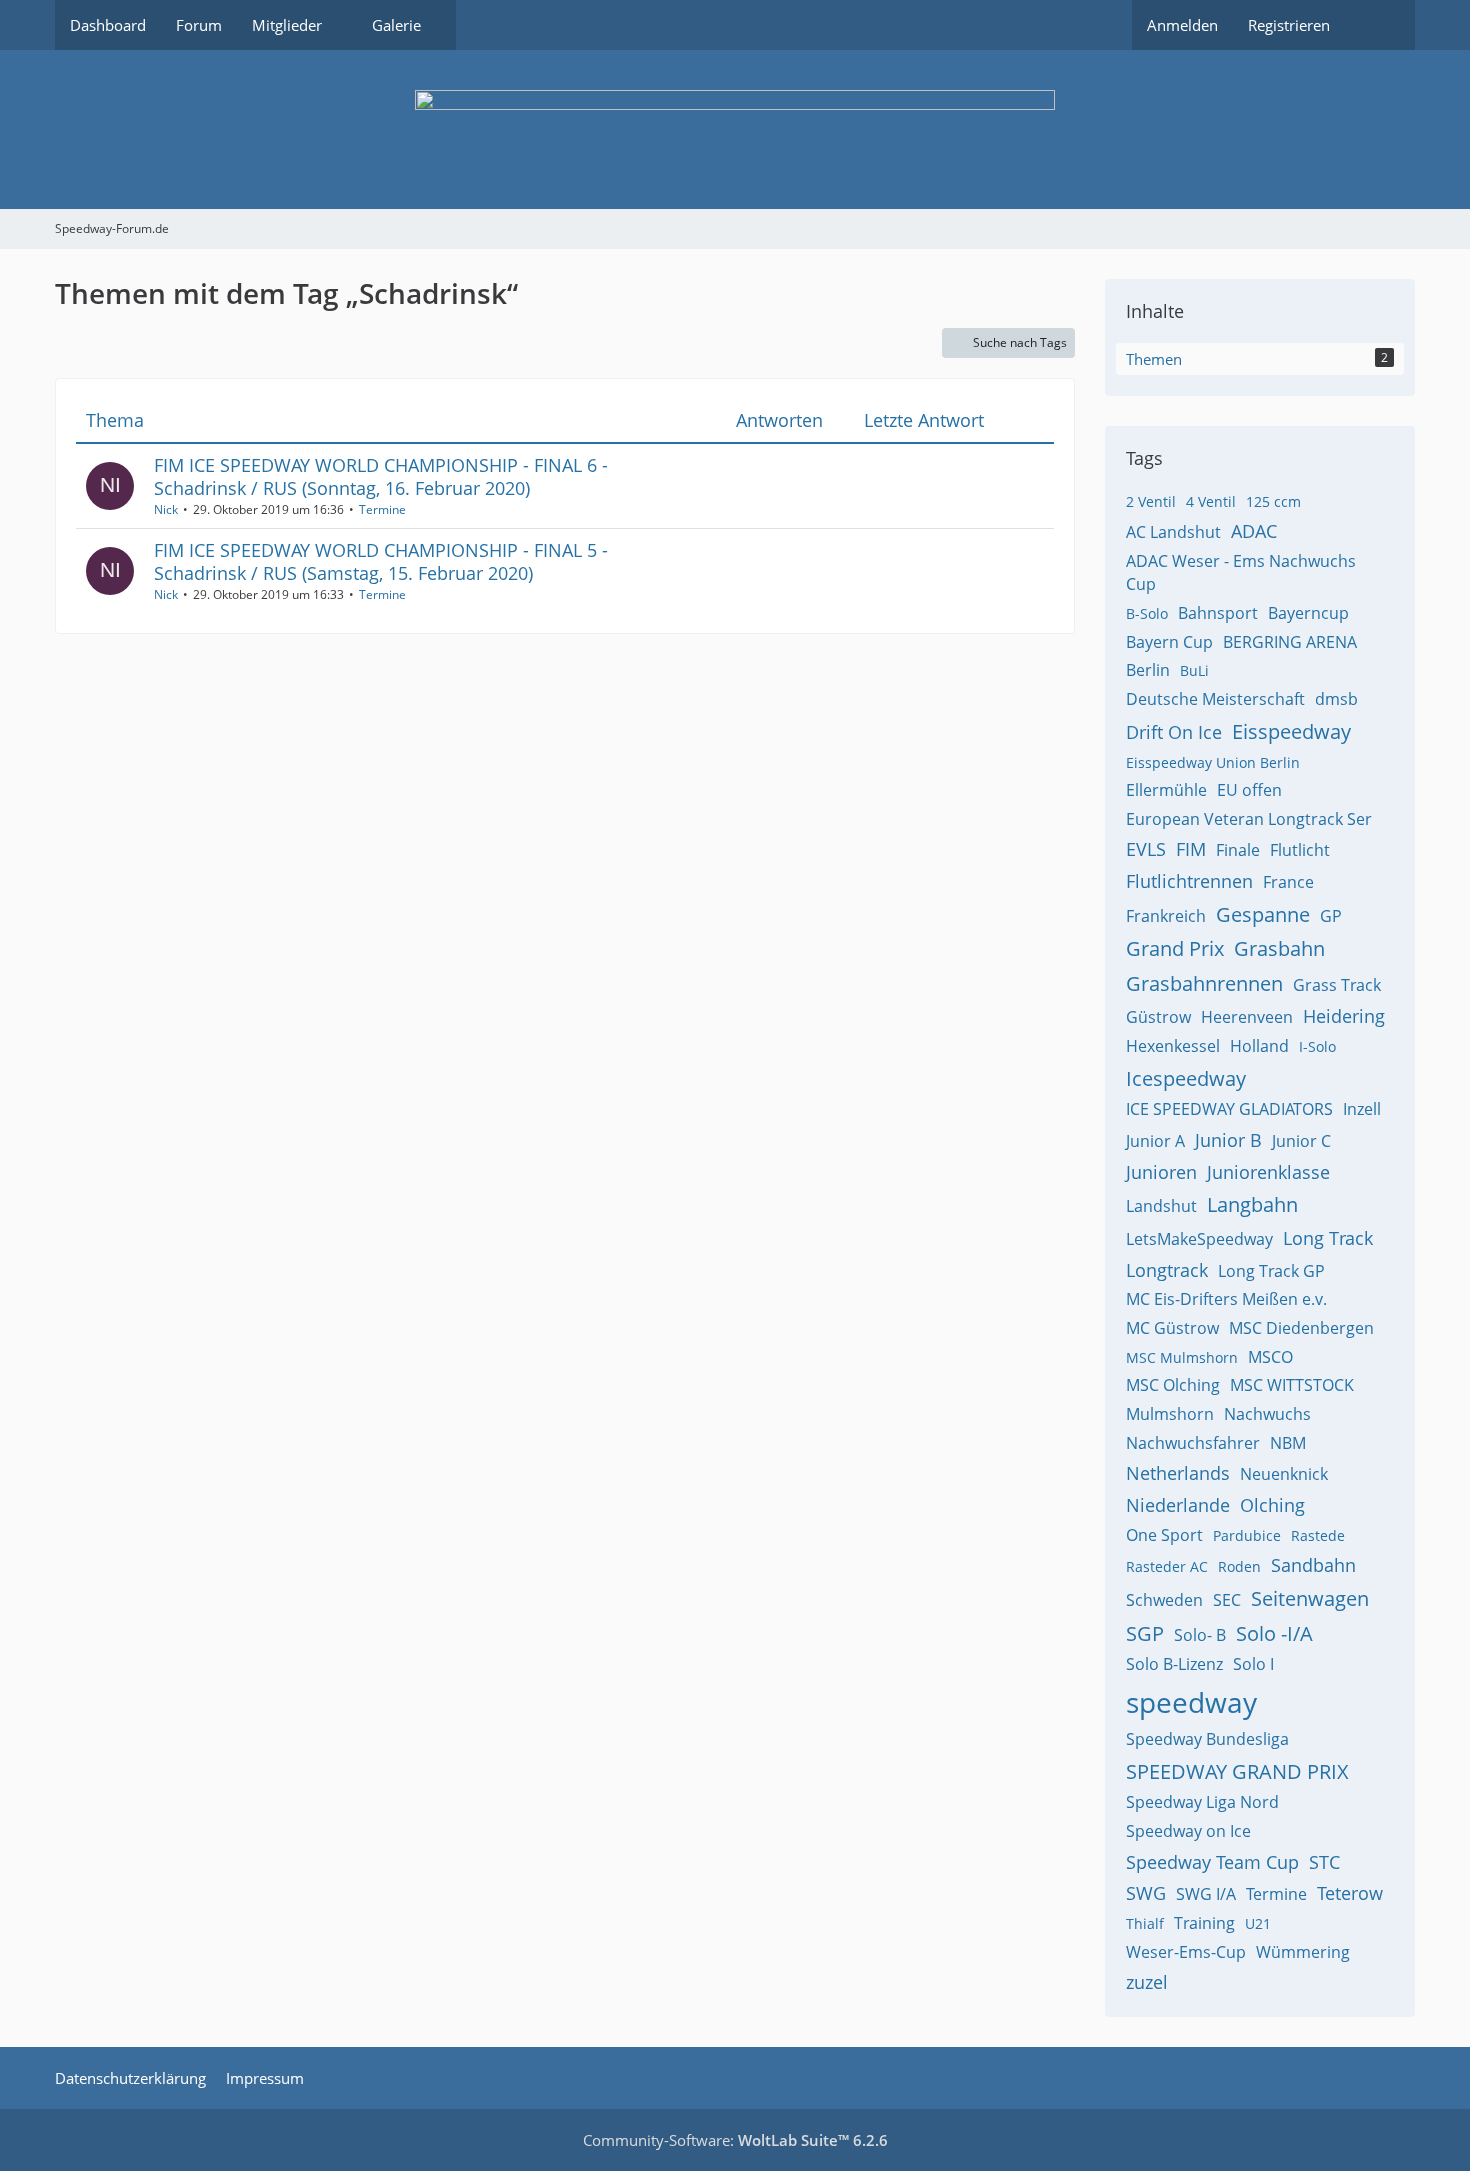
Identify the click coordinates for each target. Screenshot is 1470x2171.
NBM (1288, 1443)
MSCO (1270, 1357)
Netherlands (1178, 1473)
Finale (1238, 850)
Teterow (1350, 1893)
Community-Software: (735, 2140)
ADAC (1254, 531)
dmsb (1336, 699)
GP (1331, 916)
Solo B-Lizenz (1174, 1664)
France (1288, 882)
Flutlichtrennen (1189, 881)
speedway (1191, 1702)
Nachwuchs (1267, 1414)
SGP (1145, 1633)
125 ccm (1273, 501)
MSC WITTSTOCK (1292, 1385)
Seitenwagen (1310, 1598)
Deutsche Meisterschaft (1215, 699)
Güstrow (1158, 1017)
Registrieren (1289, 25)
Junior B (1228, 1140)
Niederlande (1178, 1505)
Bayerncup (1308, 613)
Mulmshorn (1170, 1414)
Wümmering (1303, 1952)
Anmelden (1182, 25)
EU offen (1249, 790)
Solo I (1253, 1664)
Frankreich (1166, 916)
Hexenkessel (1173, 1046)
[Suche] (1380, 25)
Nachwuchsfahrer (1193, 1443)
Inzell (1362, 1109)
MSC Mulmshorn (1182, 1357)
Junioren (1161, 1172)
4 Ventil (1211, 501)
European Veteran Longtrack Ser (1249, 819)
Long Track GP (1271, 1271)
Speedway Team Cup (1212, 1862)
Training (1204, 1923)
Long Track (1328, 1238)
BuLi (1194, 670)
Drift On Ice (1174, 732)
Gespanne (1263, 914)
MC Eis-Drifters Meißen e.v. (1226, 1299)
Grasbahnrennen (1204, 983)
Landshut (1161, 1206)
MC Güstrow (1172, 1328)
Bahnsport (1218, 613)
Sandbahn (1313, 1565)
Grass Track (1337, 985)
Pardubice (1247, 1535)
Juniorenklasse (1268, 1172)
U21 (1258, 1923)
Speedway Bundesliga (1207, 1739)
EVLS (1146, 849)
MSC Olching (1173, 1385)
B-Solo (1147, 613)
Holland (1259, 1046)
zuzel (1147, 1982)
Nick (166, 509)
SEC (1227, 1600)
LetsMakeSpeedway (1199, 1239)
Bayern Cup (1169, 642)
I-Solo (1317, 1046)
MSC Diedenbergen (1301, 1328)
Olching (1272, 1505)
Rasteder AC (1167, 1566)
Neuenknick (1284, 1474)
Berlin (1148, 670)
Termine (382, 509)
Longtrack (1167, 1270)
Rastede (1318, 1535)
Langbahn (1252, 1204)
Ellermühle (1166, 790)
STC (1324, 1862)
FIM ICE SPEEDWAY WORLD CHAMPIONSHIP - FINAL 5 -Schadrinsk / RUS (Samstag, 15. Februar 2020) (381, 561)
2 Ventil (1151, 501)
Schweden (1164, 1600)
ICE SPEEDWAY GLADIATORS (1229, 1109)
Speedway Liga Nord (1202, 1802)
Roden (1239, 1566)
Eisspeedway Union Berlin (1213, 762)
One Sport (1164, 1535)
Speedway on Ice (1188, 1831)
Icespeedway (1186, 1078)
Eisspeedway (1291, 731)
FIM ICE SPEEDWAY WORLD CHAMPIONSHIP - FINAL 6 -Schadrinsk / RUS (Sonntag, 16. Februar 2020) (381, 476)
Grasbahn (1279, 948)
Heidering (1344, 1016)
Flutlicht (1300, 850)
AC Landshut (1173, 532)
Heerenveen (1247, 1017)
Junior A (1155, 1141)
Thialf (1145, 1923)
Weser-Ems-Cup (1186, 1952)
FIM (1191, 849)
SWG (1146, 1893)
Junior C (1301, 1141)
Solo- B (1200, 1635)
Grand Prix (1175, 948)
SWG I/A (1206, 1894)
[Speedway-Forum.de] (735, 129)
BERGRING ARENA (1290, 642)
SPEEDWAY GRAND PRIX (1237, 1771)
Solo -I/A (1274, 1633)
